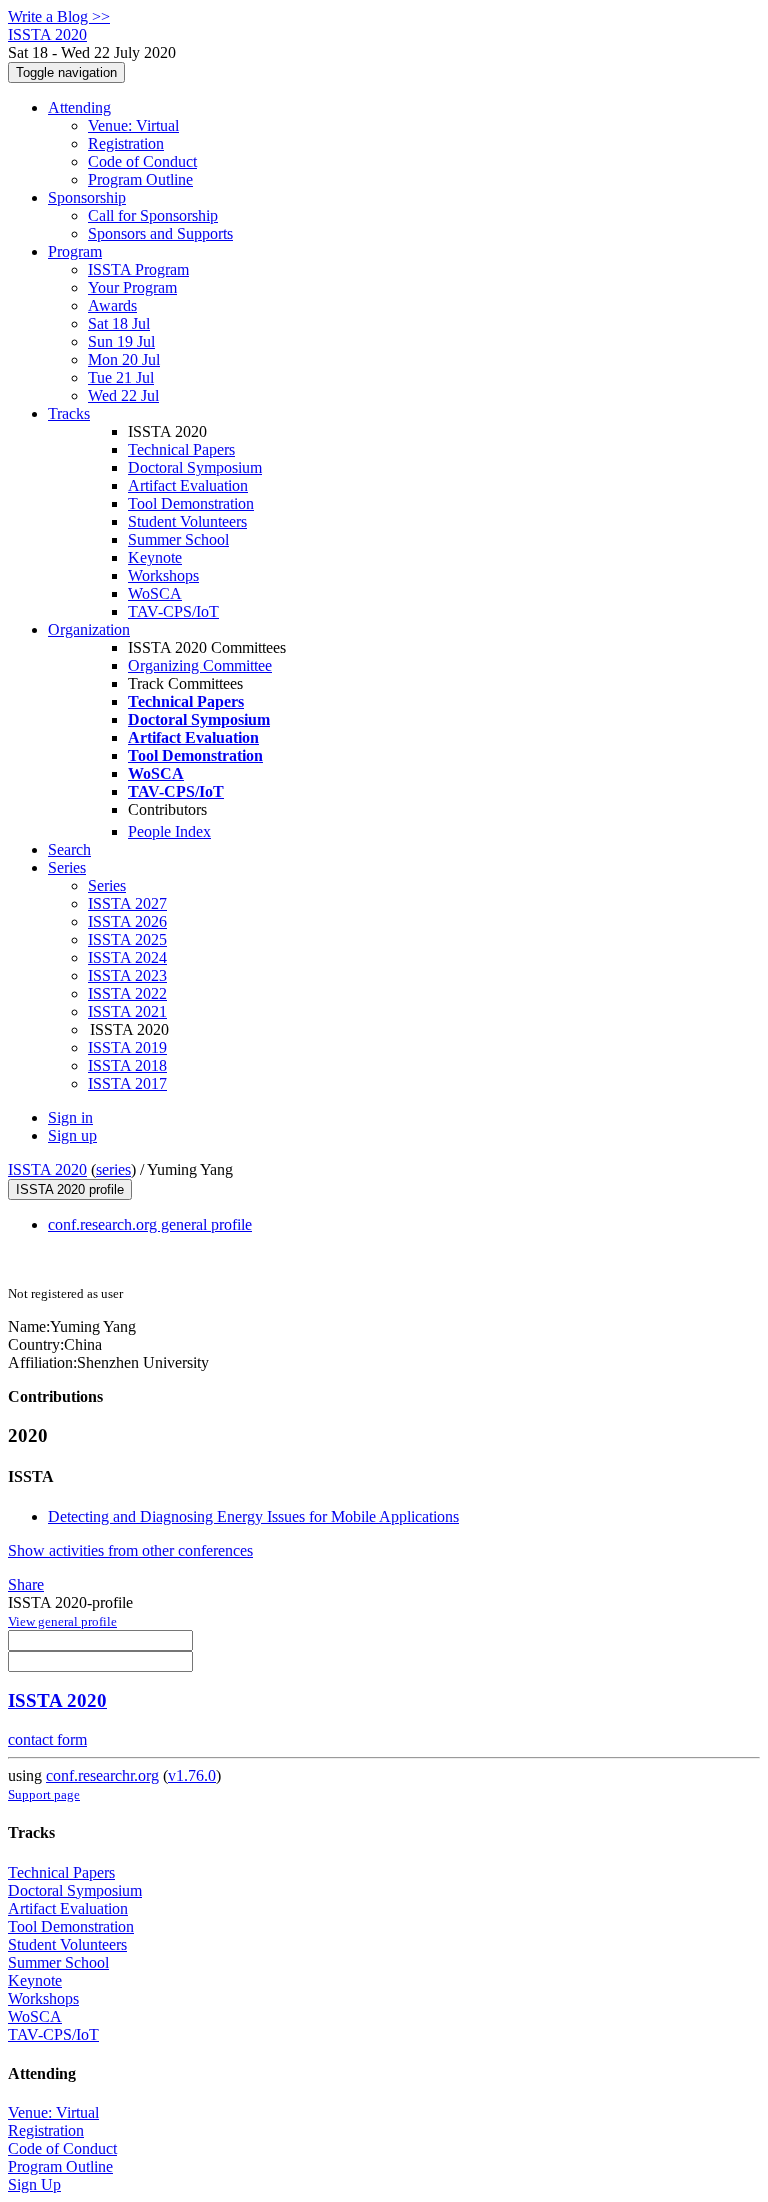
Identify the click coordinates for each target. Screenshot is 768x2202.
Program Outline (140, 179)
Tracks (69, 413)
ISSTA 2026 (127, 921)
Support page (44, 1794)
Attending (79, 107)
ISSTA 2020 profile (70, 1189)
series (113, 1169)
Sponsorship (87, 197)
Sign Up (34, 2184)
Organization (89, 629)
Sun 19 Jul (121, 341)
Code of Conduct (142, 161)
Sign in (70, 1117)
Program (75, 251)
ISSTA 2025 (127, 939)
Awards (112, 305)
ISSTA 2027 (127, 903)
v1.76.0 (192, 1775)
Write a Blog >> (59, 16)
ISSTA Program (138, 269)
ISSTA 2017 (127, 1083)
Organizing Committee (200, 665)
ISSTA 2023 (127, 975)
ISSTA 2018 (127, 1065)
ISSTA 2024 (127, 957)
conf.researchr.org (102, 1775)
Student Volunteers (187, 521)
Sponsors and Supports (160, 233)
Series (107, 885)
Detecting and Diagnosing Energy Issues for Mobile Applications (253, 1516)
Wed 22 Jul (123, 395)
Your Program (132, 287)
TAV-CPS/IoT (173, 611)
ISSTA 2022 (127, 993)
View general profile (62, 1621)
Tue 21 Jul (121, 377)
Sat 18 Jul (119, 323)
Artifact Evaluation (188, 485)
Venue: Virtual (133, 125)
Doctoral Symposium (195, 467)
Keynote (155, 557)
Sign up (72, 1135)
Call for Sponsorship (153, 215)
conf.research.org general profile (150, 1224)
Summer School (178, 539)
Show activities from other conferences (130, 1550)
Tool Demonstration (191, 503)
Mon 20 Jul (124, 359)
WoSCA (155, 593)
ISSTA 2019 (127, 1047)
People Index (169, 831)
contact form (47, 1739)
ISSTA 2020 (47, 1169)
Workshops (163, 575)
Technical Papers (181, 449)
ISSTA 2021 (127, 1011)
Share (26, 1584)
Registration (126, 143)
